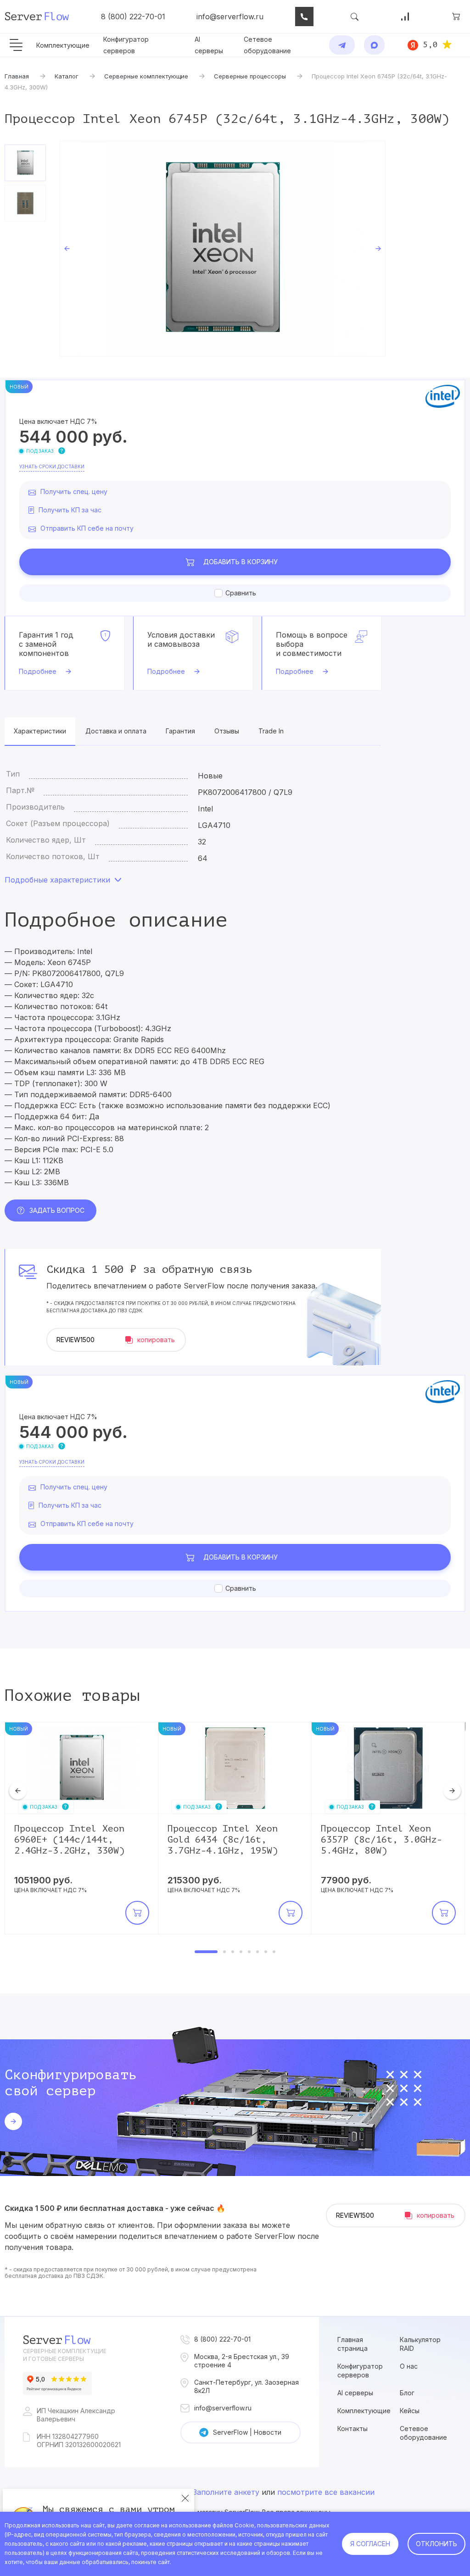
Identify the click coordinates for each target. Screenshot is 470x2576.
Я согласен (370, 2544)
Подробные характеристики (57, 880)
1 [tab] (206, 1952)
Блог (407, 2393)
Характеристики (40, 731)
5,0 (430, 44)
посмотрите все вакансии (326, 2492)
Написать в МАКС (374, 45)
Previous (67, 249)
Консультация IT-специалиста (304, 17)
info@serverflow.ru (230, 17)
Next (378, 249)
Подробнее (38, 671)
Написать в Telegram (342, 45)
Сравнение (405, 17)
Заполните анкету (226, 2492)
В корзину (241, 562)
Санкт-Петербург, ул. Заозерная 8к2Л (246, 2386)
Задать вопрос (57, 1210)
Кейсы (410, 2411)
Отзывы (227, 731)
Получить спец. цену (74, 491)
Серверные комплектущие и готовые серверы (65, 2355)
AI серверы (355, 2393)
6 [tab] (257, 1952)
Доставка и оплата (116, 731)
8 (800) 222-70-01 (133, 17)
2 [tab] (224, 1952)
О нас (409, 2366)
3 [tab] (233, 1952)
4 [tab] (241, 1952)
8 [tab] (274, 1952)
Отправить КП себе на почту (87, 528)
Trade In (271, 731)
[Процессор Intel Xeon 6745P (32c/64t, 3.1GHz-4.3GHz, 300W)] (223, 249)
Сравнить (241, 593)
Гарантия (180, 731)
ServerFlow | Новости (247, 2432)
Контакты (352, 2429)
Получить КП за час (70, 510)
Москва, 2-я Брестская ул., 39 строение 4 (242, 2361)
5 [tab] (249, 1952)
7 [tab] (266, 1952)
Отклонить (436, 2544)
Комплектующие (63, 45)
